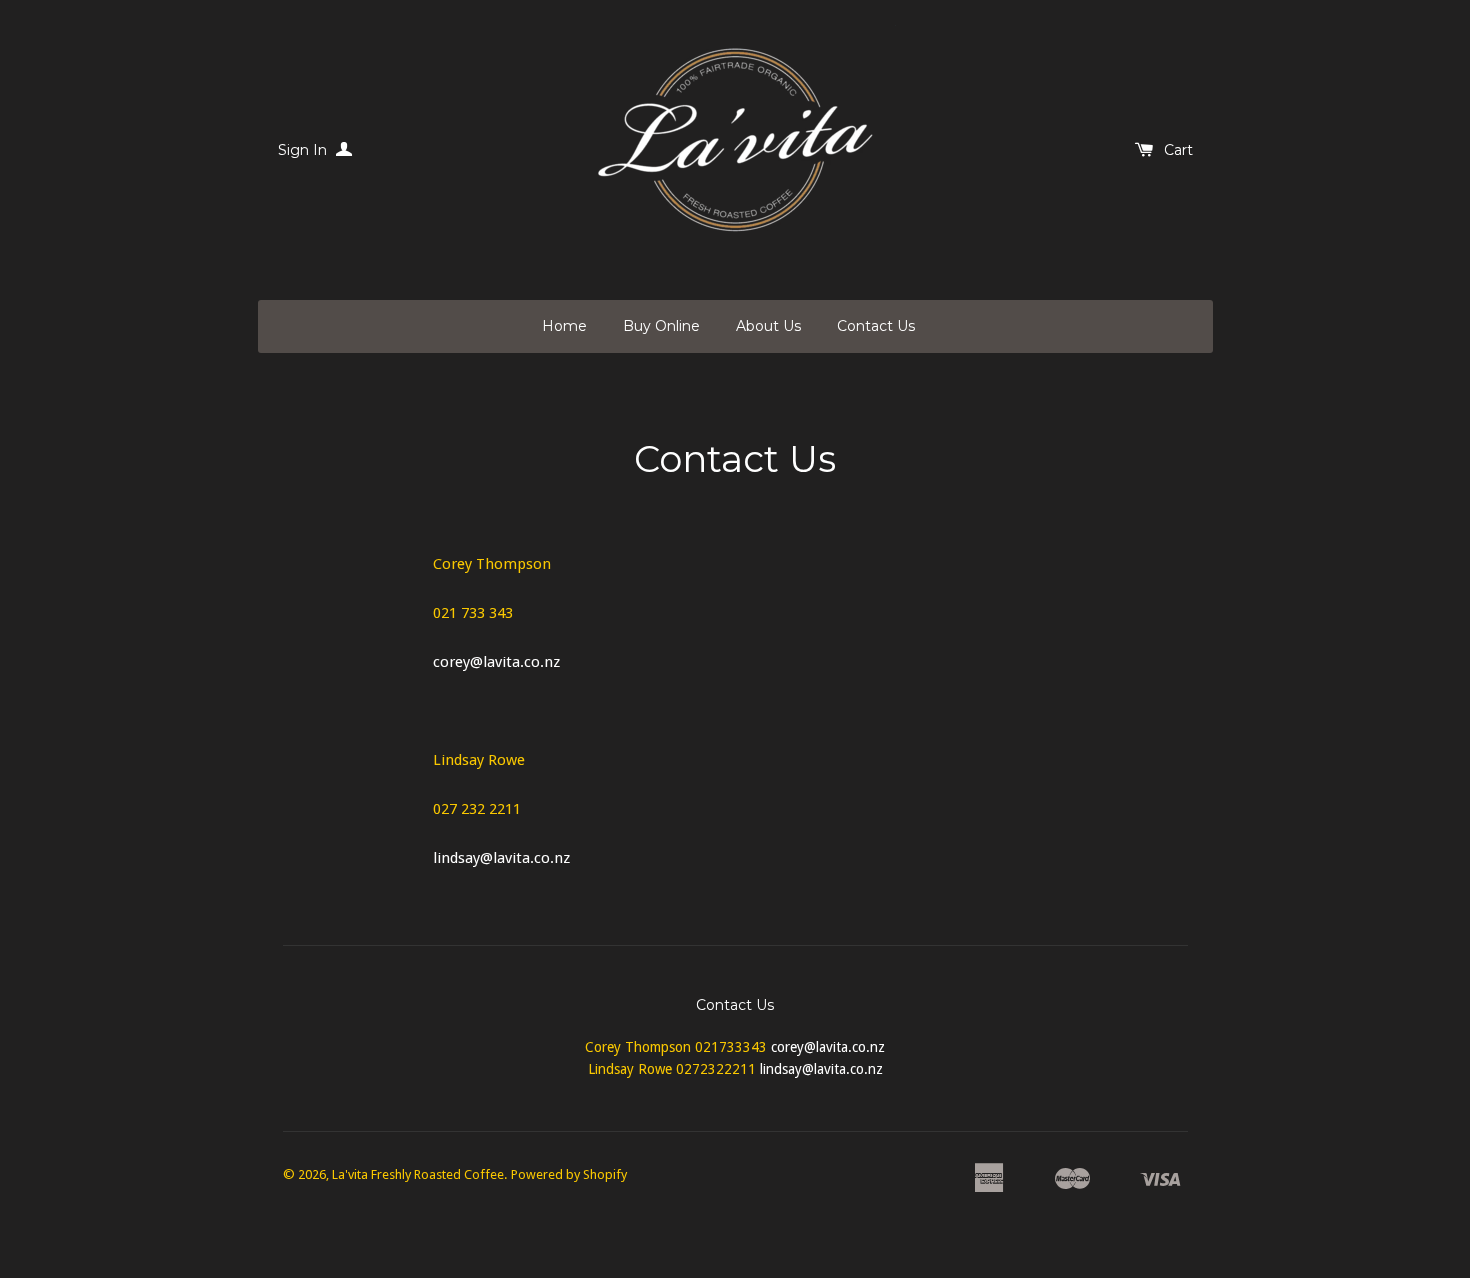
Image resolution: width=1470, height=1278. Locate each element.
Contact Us (876, 326)
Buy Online (661, 326)
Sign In (304, 150)
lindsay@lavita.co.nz (501, 858)
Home (564, 326)
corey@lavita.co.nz (498, 662)
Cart (1178, 150)
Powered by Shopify (569, 1174)
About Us (768, 326)
